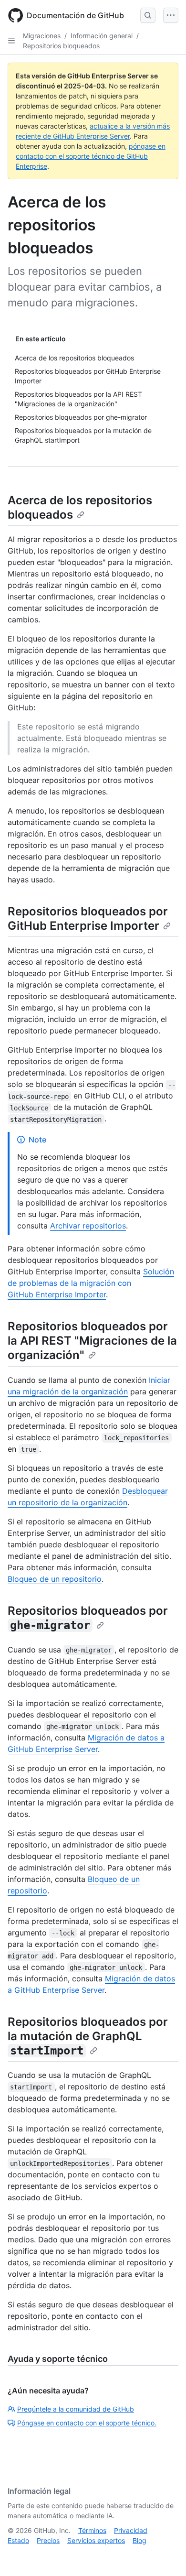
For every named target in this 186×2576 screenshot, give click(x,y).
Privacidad (131, 2530)
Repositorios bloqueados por (88, 1618)
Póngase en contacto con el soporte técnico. (87, 2423)
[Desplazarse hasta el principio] (165, 2555)
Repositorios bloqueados (61, 46)
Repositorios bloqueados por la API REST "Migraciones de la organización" (92, 1341)
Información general (102, 36)
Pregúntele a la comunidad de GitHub (76, 2409)
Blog (139, 2540)
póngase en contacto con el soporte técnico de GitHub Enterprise (91, 156)
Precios (48, 2540)
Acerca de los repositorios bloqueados (80, 507)
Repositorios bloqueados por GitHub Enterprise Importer (88, 918)
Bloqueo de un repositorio (55, 1579)
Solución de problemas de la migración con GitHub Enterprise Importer (91, 1283)
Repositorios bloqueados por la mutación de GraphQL (88, 2036)
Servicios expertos (96, 2540)
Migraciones (42, 36)
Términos (92, 2530)
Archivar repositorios (88, 1226)
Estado (18, 2540)
